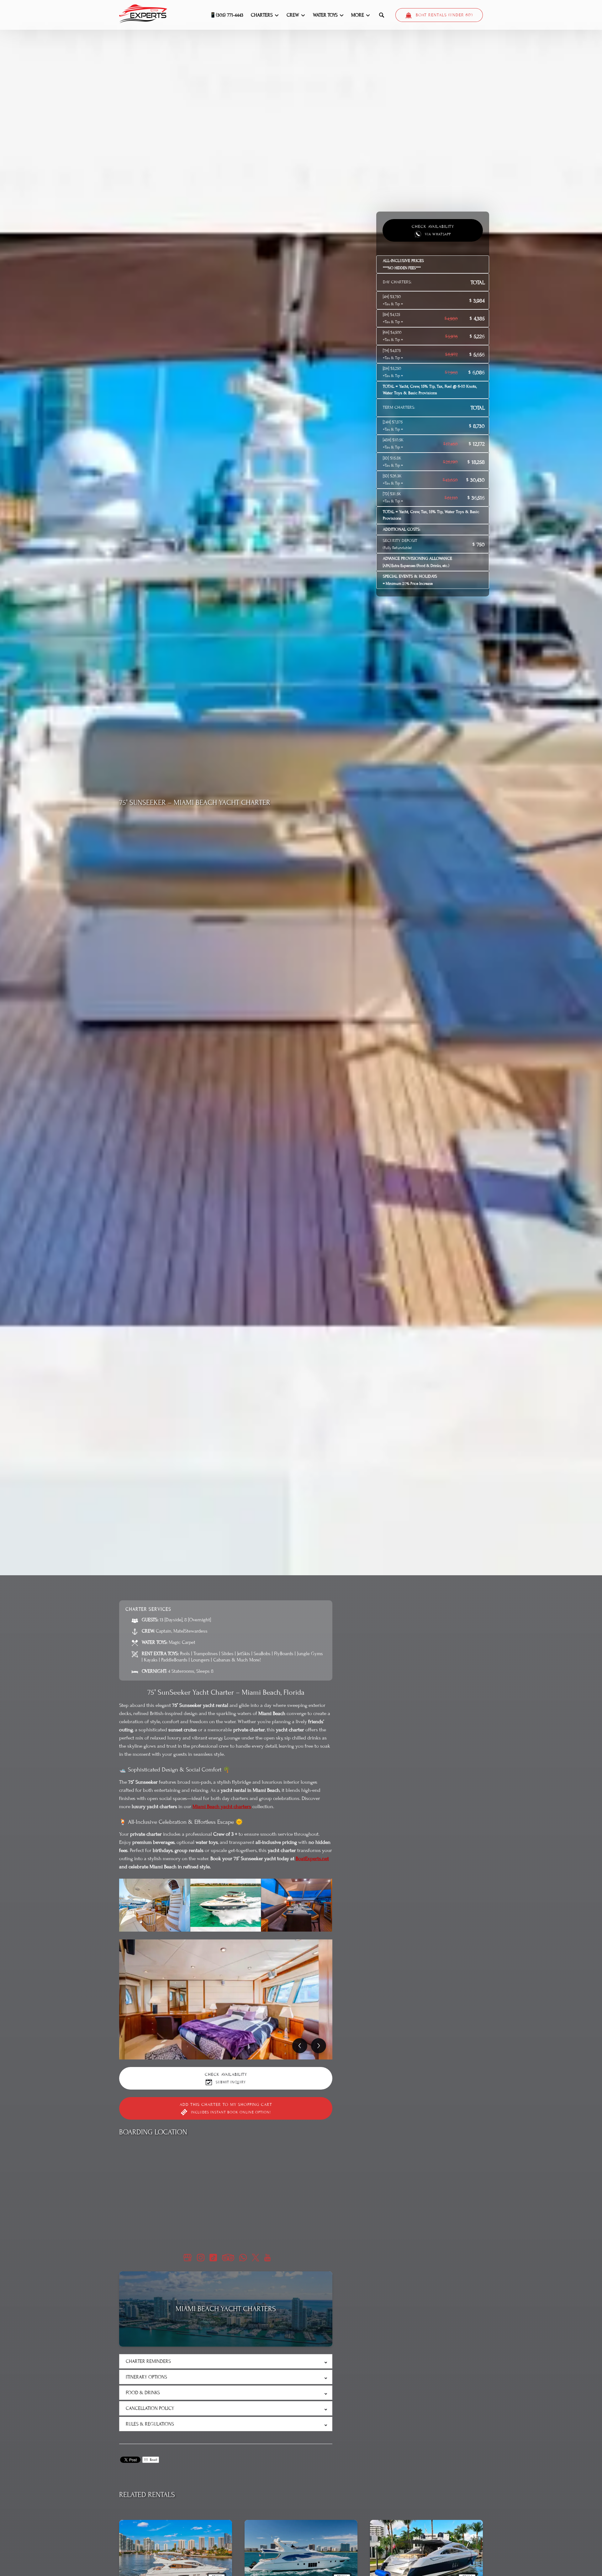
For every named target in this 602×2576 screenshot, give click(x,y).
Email (153, 2460)
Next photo (319, 2046)
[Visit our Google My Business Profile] (187, 2258)
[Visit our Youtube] (267, 2258)
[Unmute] (305, 1565)
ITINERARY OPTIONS (146, 2377)
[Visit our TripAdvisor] (228, 2258)
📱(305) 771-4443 (227, 15)
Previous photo (300, 2046)
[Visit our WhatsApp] (243, 2258)
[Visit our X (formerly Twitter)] (256, 2258)
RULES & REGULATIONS (150, 2424)
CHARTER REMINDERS (148, 2361)
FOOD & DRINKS (143, 2393)
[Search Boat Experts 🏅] (382, 15)
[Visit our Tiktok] (213, 2258)
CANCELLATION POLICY (150, 2408)
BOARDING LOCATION (153, 2132)
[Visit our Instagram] (201, 2258)
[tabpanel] (226, 1999)
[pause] (297, 1565)
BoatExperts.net (312, 1859)
